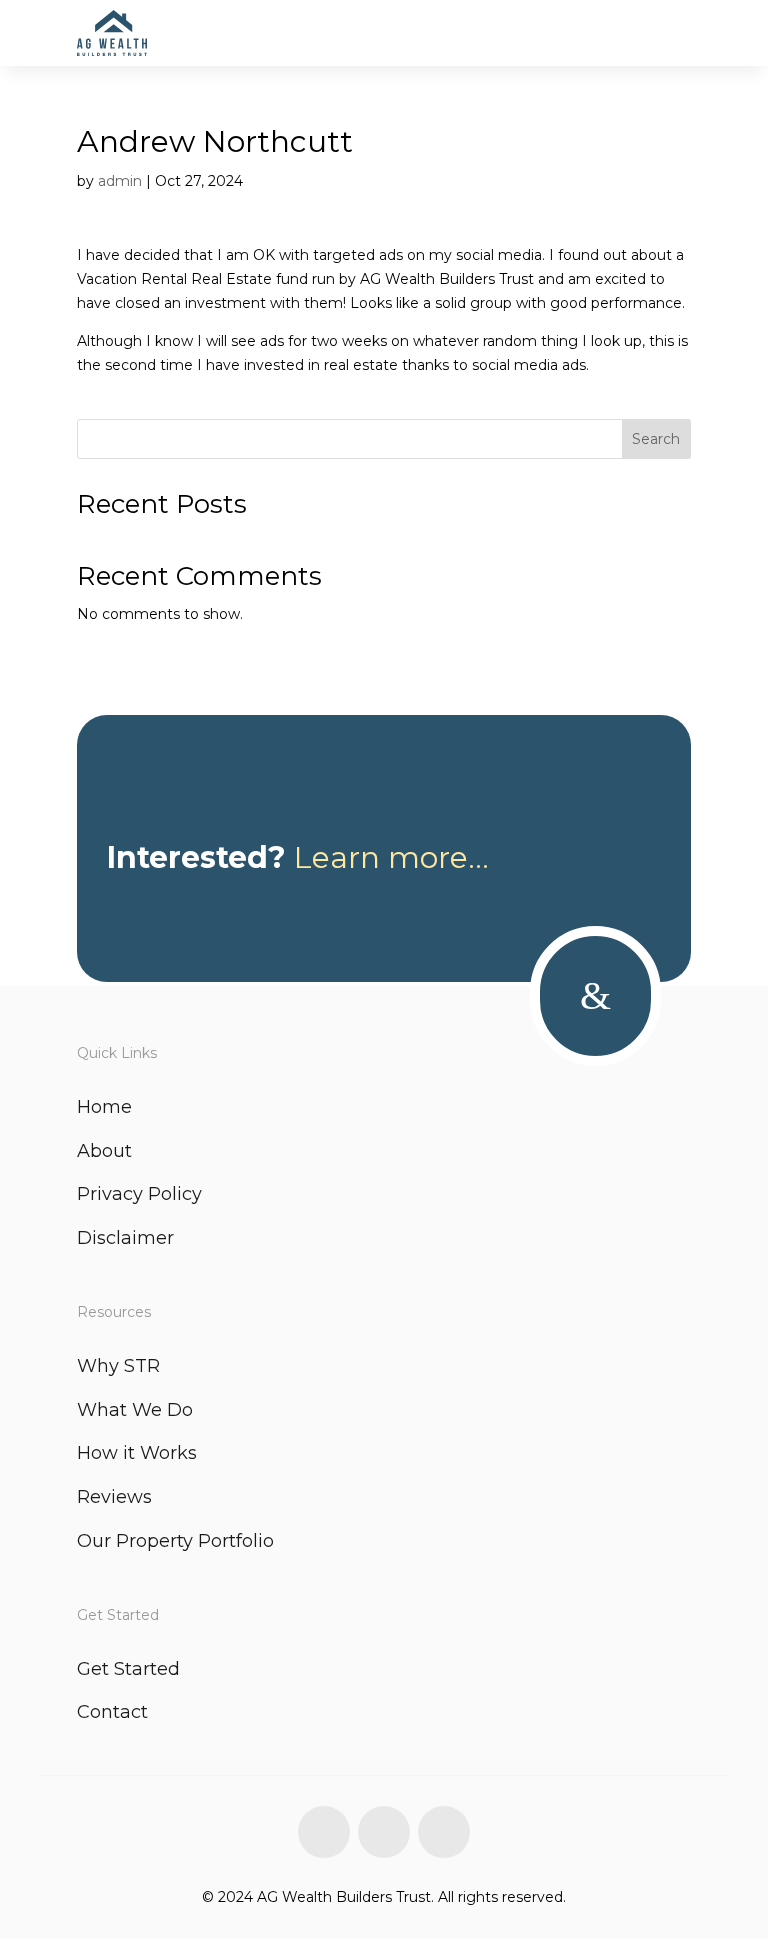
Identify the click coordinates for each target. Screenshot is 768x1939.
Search (656, 439)
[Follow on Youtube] (444, 1832)
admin (120, 181)
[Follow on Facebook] (324, 1832)
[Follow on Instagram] (384, 1832)
